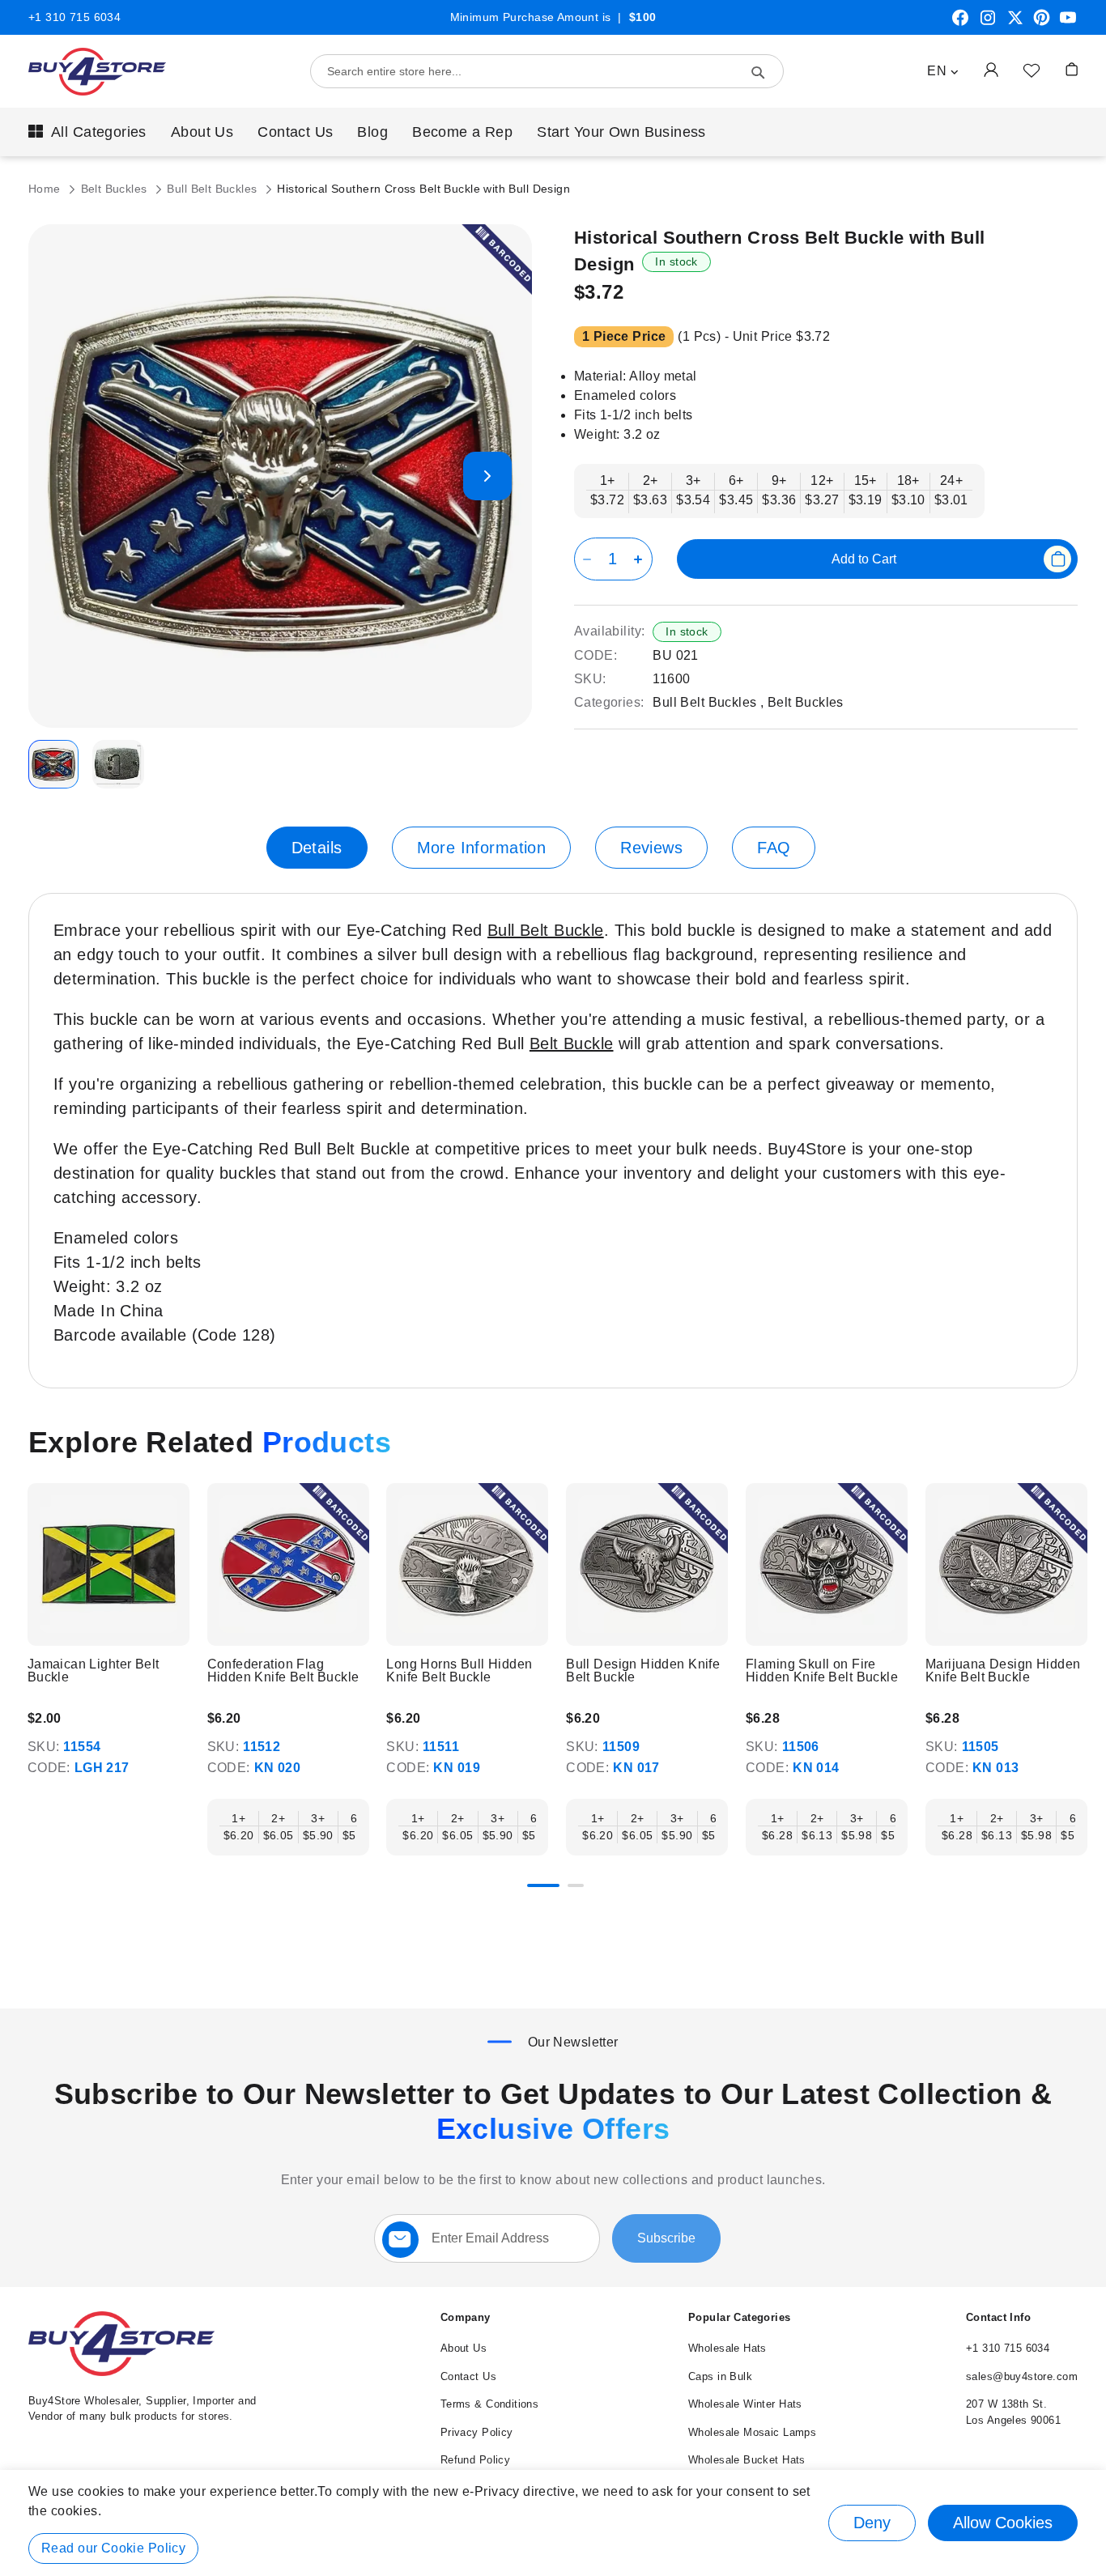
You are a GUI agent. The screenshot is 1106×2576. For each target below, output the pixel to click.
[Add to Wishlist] (1032, 70)
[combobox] (547, 71)
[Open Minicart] (1072, 69)
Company (466, 2317)
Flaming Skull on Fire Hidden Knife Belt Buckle (822, 1671)
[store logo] (97, 72)
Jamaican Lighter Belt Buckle (94, 1671)
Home (46, 189)
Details (317, 848)
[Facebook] (960, 23)
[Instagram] (988, 23)
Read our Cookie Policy (113, 2548)
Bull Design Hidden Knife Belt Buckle (643, 1671)
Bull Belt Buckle (546, 930)
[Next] (1077, 1567)
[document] (553, 2523)
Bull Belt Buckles (214, 189)
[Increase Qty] (641, 559)
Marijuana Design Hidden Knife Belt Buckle (1003, 1671)
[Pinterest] (1042, 23)
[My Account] (991, 69)
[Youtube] (1068, 23)
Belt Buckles (116, 189)
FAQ (774, 848)
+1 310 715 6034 (74, 17)
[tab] (317, 848)
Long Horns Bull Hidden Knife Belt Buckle (459, 1671)
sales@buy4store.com (1022, 2376)
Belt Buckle (572, 1044)
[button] (943, 71)
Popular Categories (740, 2317)
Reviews (651, 848)
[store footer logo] (121, 2372)
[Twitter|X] (1015, 23)
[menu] (553, 132)
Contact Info (998, 2317)
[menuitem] (87, 132)
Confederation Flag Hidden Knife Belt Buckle (283, 1671)
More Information (482, 848)
